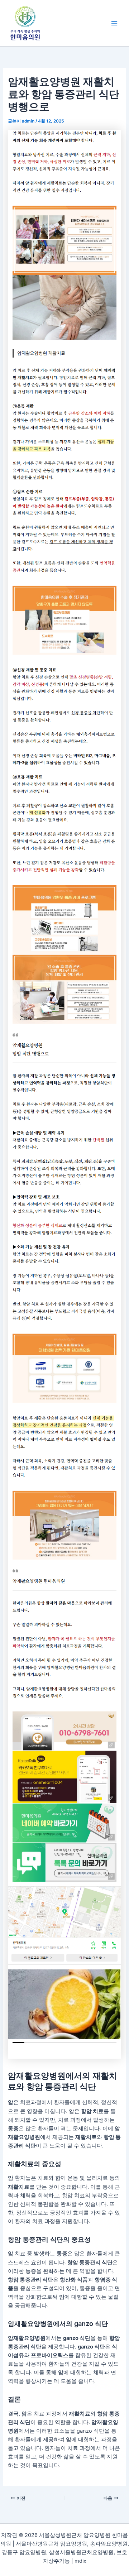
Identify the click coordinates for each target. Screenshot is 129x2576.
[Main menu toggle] (114, 23)
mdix (80, 2561)
